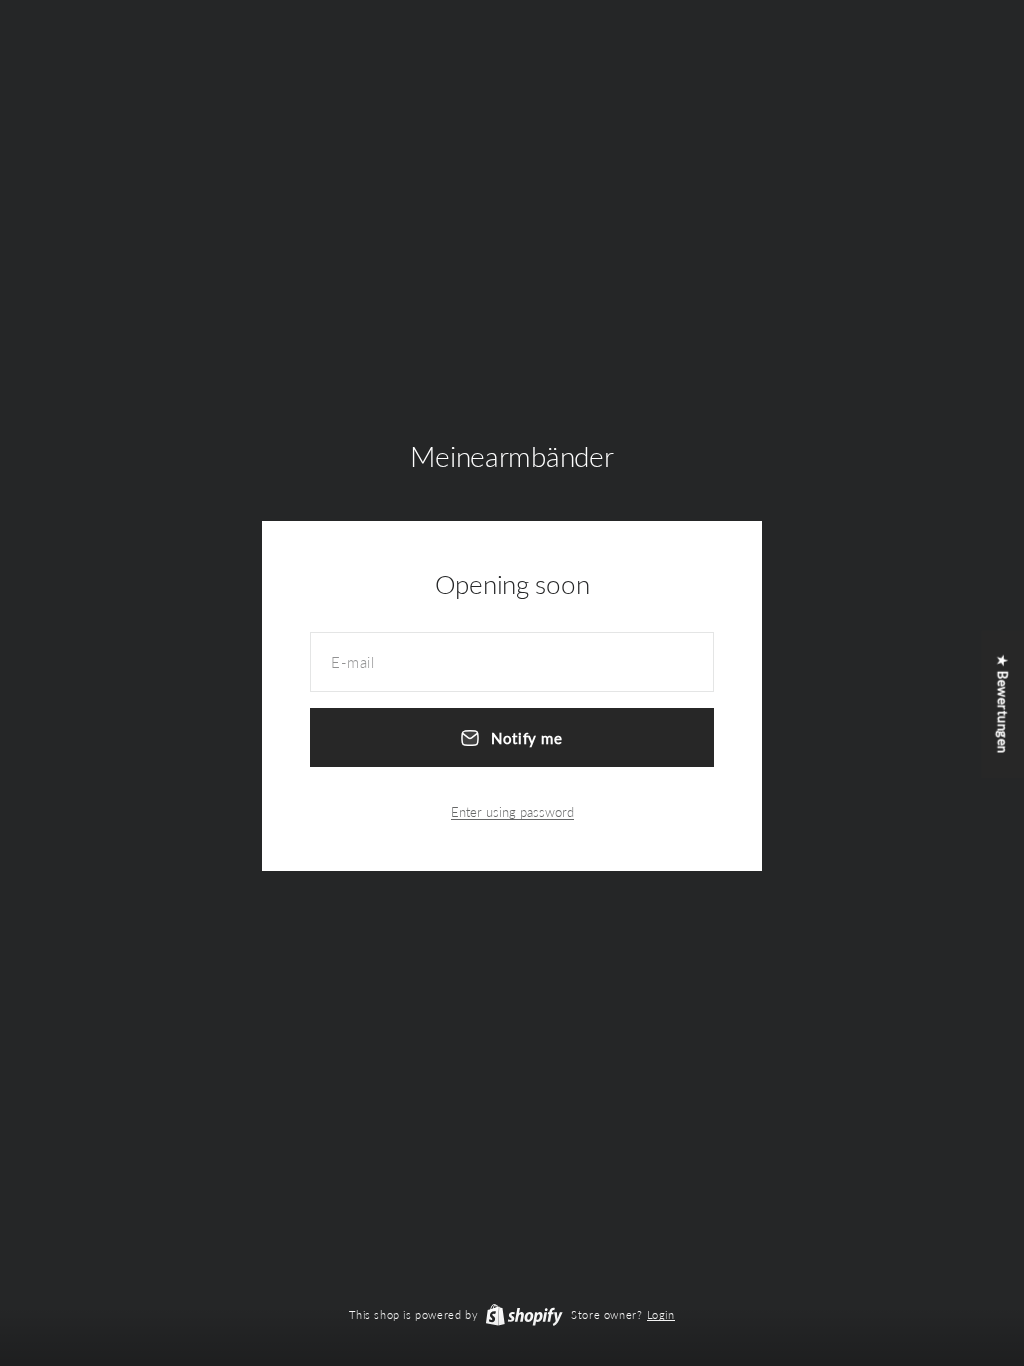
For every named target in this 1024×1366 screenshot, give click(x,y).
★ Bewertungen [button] (1003, 704)
